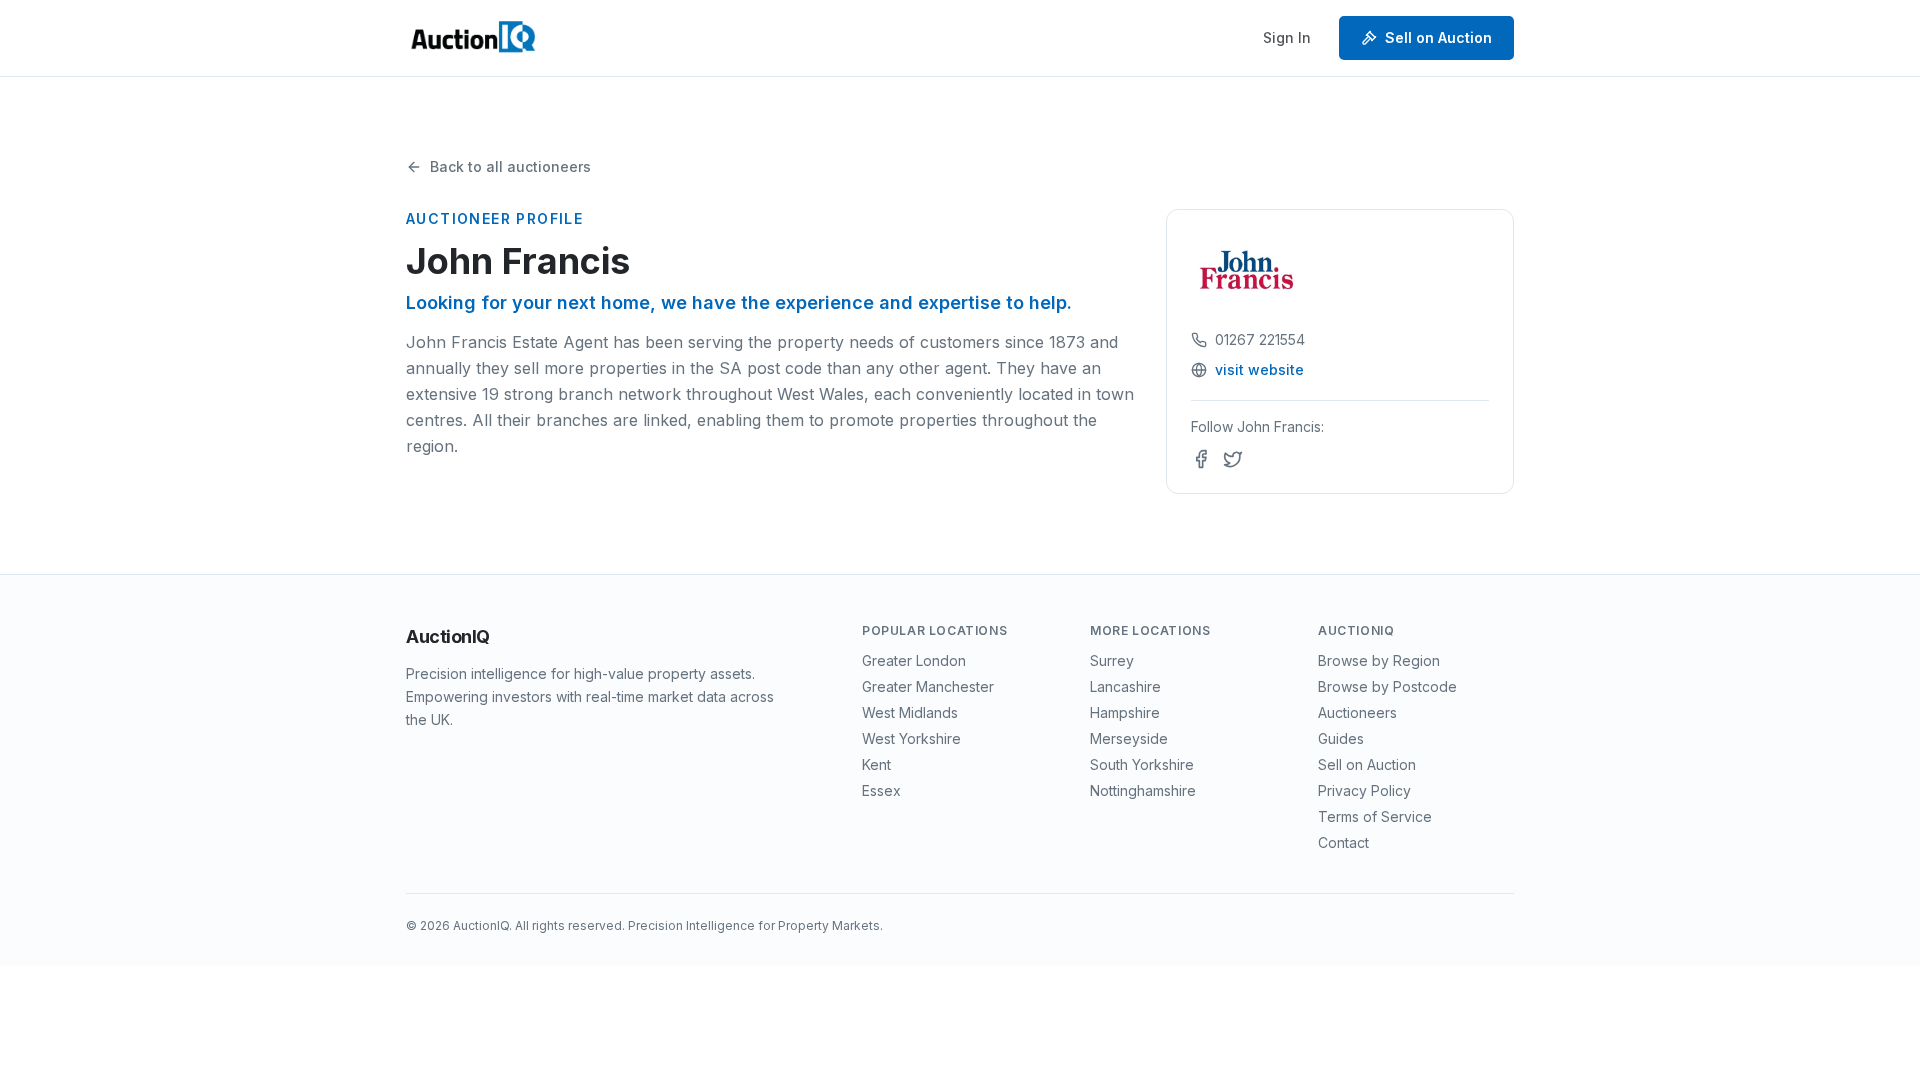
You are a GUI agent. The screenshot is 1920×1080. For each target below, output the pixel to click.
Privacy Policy (1364, 790)
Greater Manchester (928, 686)
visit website (1259, 369)
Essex (881, 790)
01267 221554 (1260, 339)
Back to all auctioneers (510, 166)
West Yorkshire (911, 738)
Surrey (1112, 660)
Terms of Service (1375, 816)
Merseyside (1129, 738)
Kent (876, 764)
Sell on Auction (1438, 37)
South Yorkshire (1142, 764)
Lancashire (1125, 686)
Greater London (914, 660)
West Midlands (910, 712)
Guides (1341, 738)
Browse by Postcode (1387, 686)
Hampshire (1125, 712)
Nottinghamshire (1143, 790)
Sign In (1287, 37)
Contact (1343, 842)
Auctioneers (1357, 712)
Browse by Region (1379, 660)
